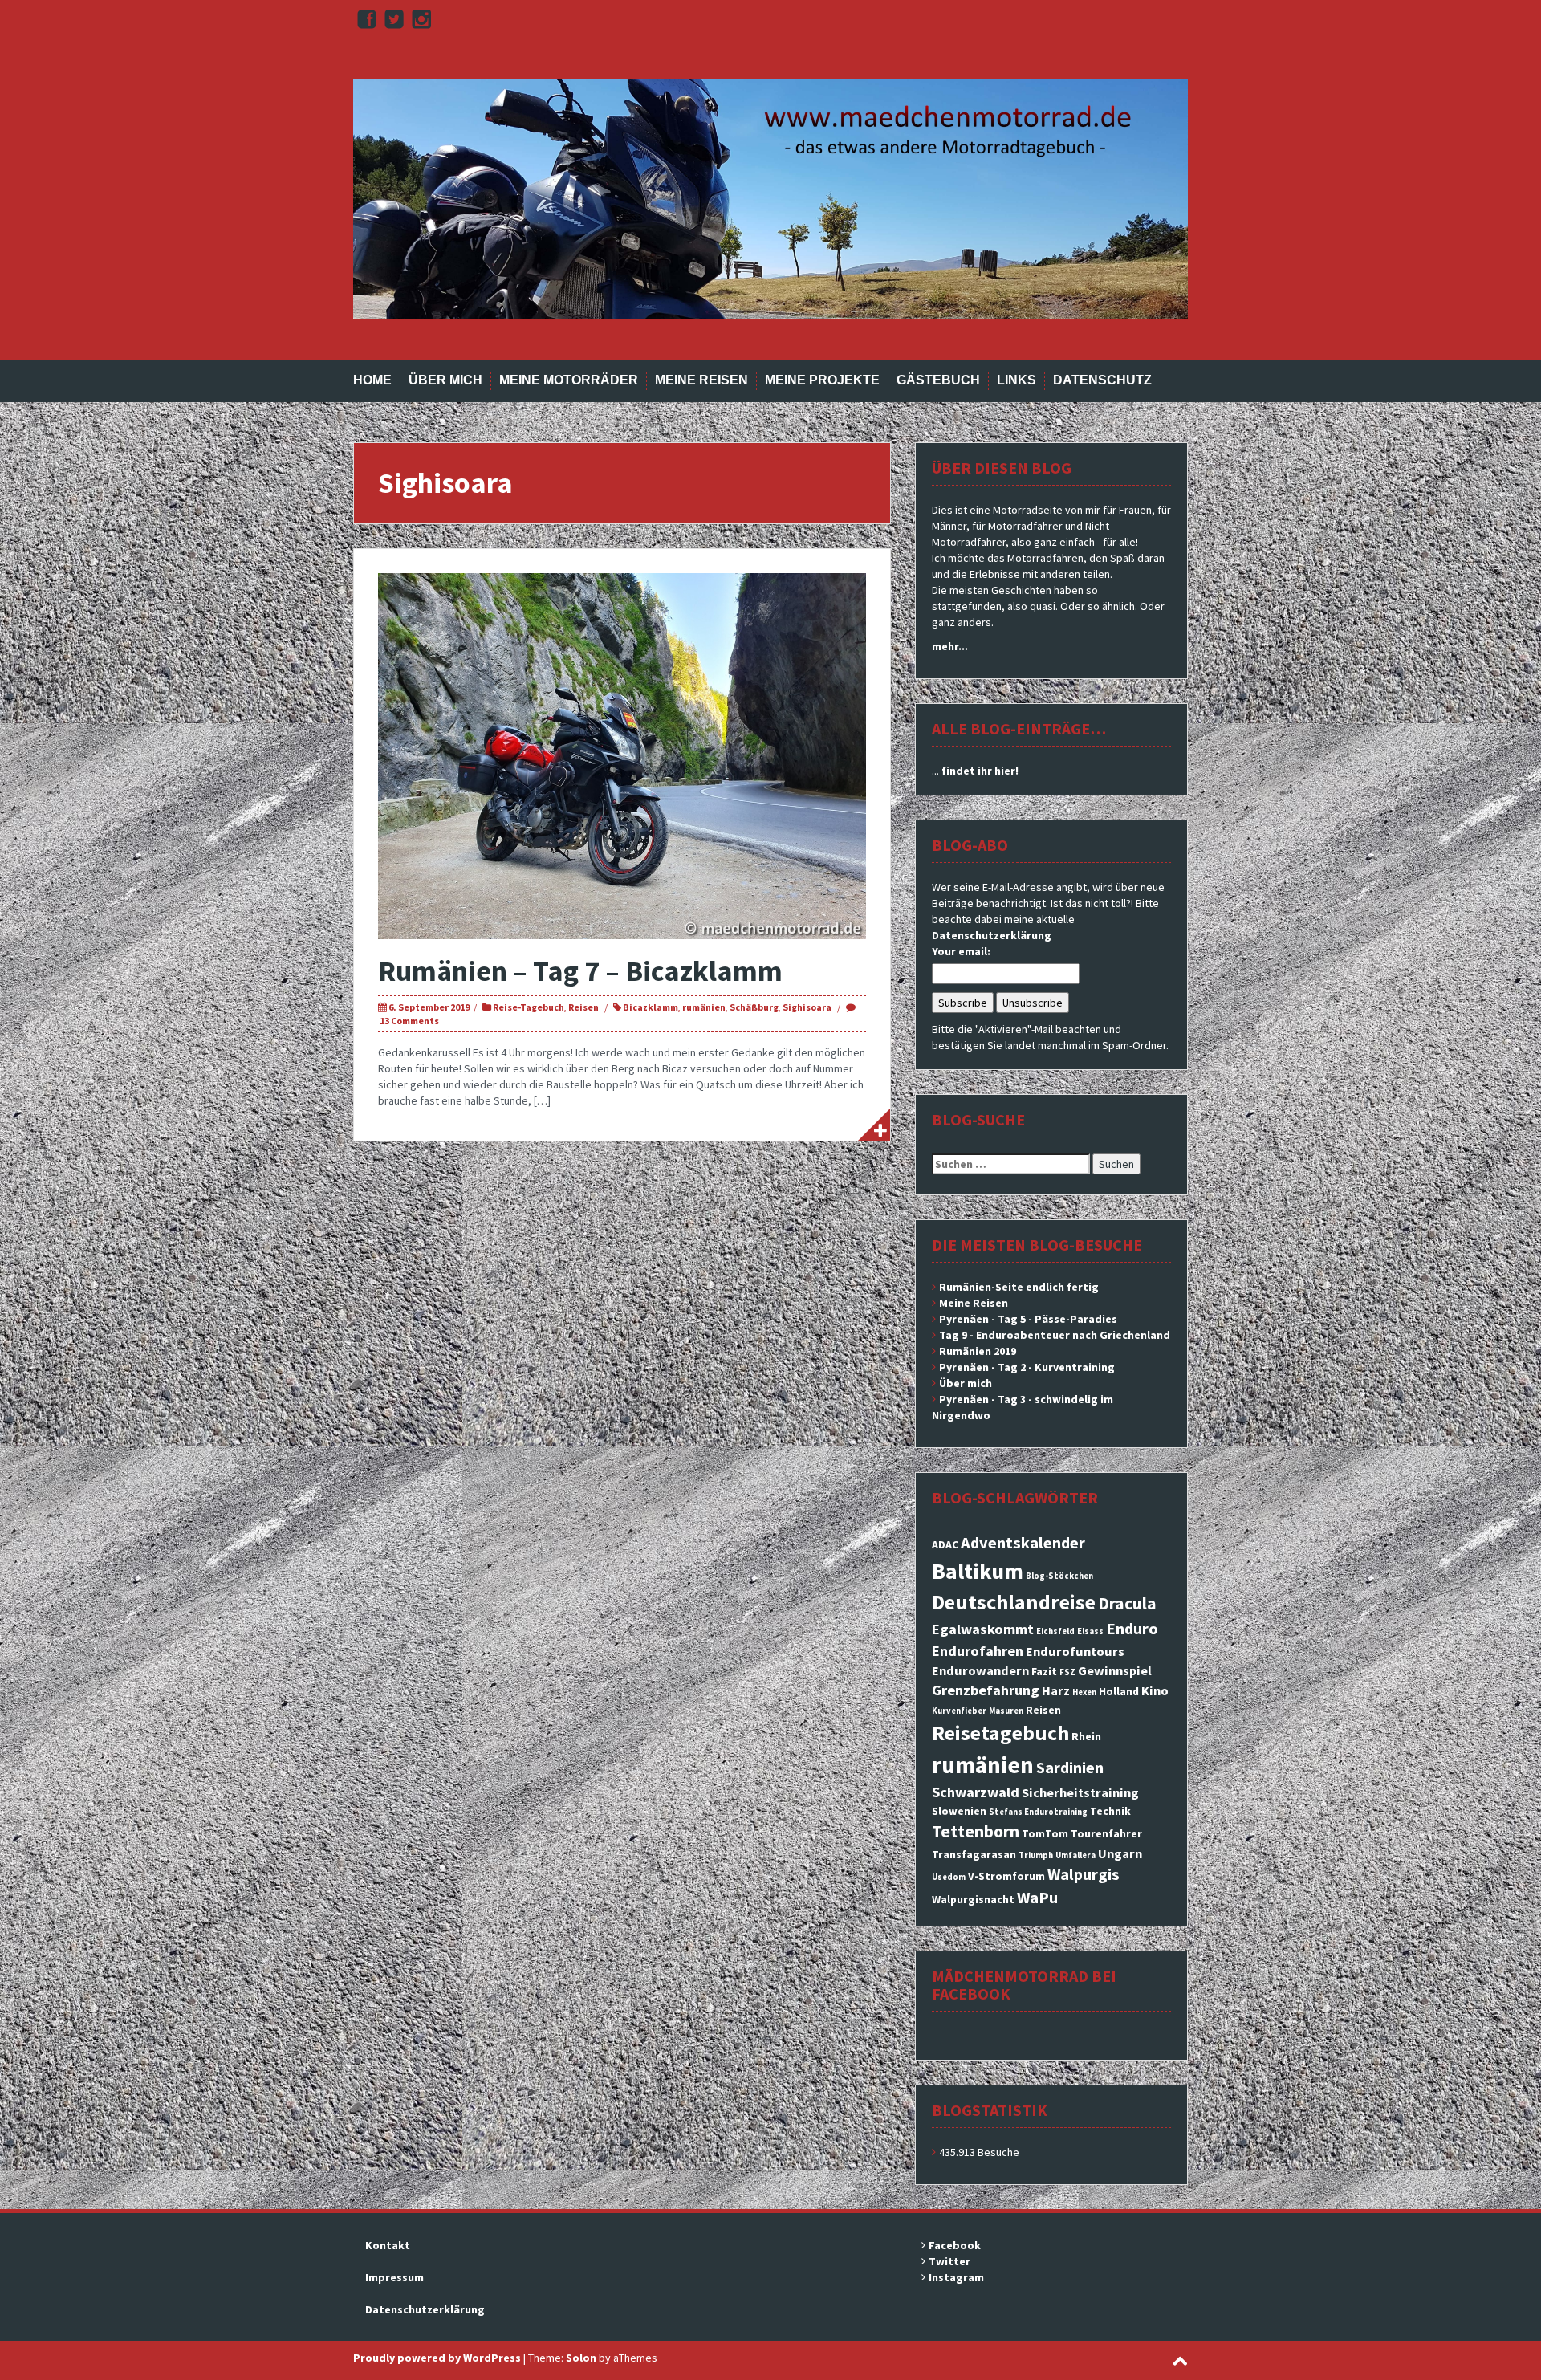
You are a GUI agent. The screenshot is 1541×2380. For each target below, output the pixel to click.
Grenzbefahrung (986, 1690)
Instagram (956, 2277)
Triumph (1036, 1855)
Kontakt (388, 2245)
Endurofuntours (1075, 1651)
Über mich (445, 380)
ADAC (945, 1544)
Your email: (961, 951)
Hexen (1084, 1692)
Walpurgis (1084, 1874)
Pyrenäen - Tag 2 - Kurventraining (1027, 1367)
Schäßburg (754, 1007)
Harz (1056, 1690)
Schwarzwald (976, 1792)
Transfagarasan (974, 1854)
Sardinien (1070, 1768)
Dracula (1127, 1603)
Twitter (949, 2261)
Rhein (1086, 1736)
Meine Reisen (701, 380)
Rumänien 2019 (978, 1351)
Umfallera (1075, 1855)
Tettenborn (976, 1831)
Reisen (583, 1007)
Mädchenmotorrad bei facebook (1024, 1985)
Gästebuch (938, 380)
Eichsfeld (1055, 1631)
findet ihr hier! (980, 771)
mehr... (950, 646)
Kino (1155, 1690)
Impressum (394, 2277)
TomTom (1045, 1833)
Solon (581, 2358)
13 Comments (409, 1021)
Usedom (949, 1877)
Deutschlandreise (1014, 1602)
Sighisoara (807, 1007)
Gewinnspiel (1115, 1670)
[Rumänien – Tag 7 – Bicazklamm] (622, 755)
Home (372, 380)
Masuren (1006, 1711)
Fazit (1044, 1671)
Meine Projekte (822, 380)
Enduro (1132, 1629)
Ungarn (1120, 1853)
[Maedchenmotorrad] (770, 198)
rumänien (704, 1007)
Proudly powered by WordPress (437, 2358)
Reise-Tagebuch (529, 1007)
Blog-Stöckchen (1059, 1576)
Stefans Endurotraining (1038, 1812)
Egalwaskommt (983, 1629)
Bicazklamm (651, 1007)
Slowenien (959, 1811)
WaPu (1037, 1898)
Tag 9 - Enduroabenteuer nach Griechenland (1055, 1335)
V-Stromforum (1006, 1876)
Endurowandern (980, 1670)
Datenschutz (1102, 380)
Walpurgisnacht (973, 1899)
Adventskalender (1023, 1543)
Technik (1110, 1811)
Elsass (1090, 1631)
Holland (1119, 1691)
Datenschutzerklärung (992, 935)
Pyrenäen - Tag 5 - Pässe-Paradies (1028, 1319)
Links (1016, 380)
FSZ (1067, 1672)
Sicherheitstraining (1080, 1792)
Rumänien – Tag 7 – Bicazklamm (580, 971)
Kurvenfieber (959, 1711)
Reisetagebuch (1000, 1733)
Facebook (955, 2245)
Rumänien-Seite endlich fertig (1019, 1287)
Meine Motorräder (569, 380)
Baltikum (978, 1571)
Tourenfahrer (1106, 1833)
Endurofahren (978, 1651)
